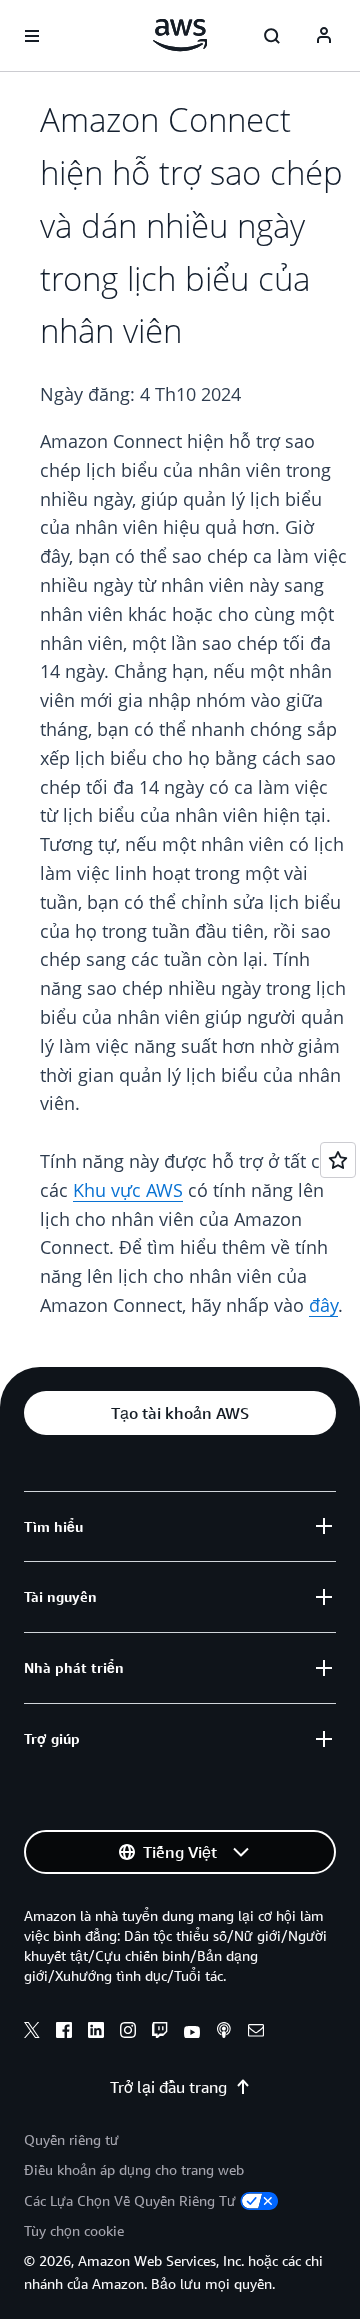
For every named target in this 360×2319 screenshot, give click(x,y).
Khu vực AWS (128, 1190)
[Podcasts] (224, 2033)
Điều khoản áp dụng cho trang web (134, 2169)
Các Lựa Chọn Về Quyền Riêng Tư (130, 2200)
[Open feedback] (338, 1160)
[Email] (256, 2033)
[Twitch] (160, 2033)
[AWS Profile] (324, 36)
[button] (180, 1413)
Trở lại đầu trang (168, 2087)
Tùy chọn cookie (74, 2230)
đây (323, 1305)
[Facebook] (64, 2033)
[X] (32, 2033)
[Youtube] (192, 2033)
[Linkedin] (96, 2033)
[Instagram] (128, 2033)
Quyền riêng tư (71, 2139)
